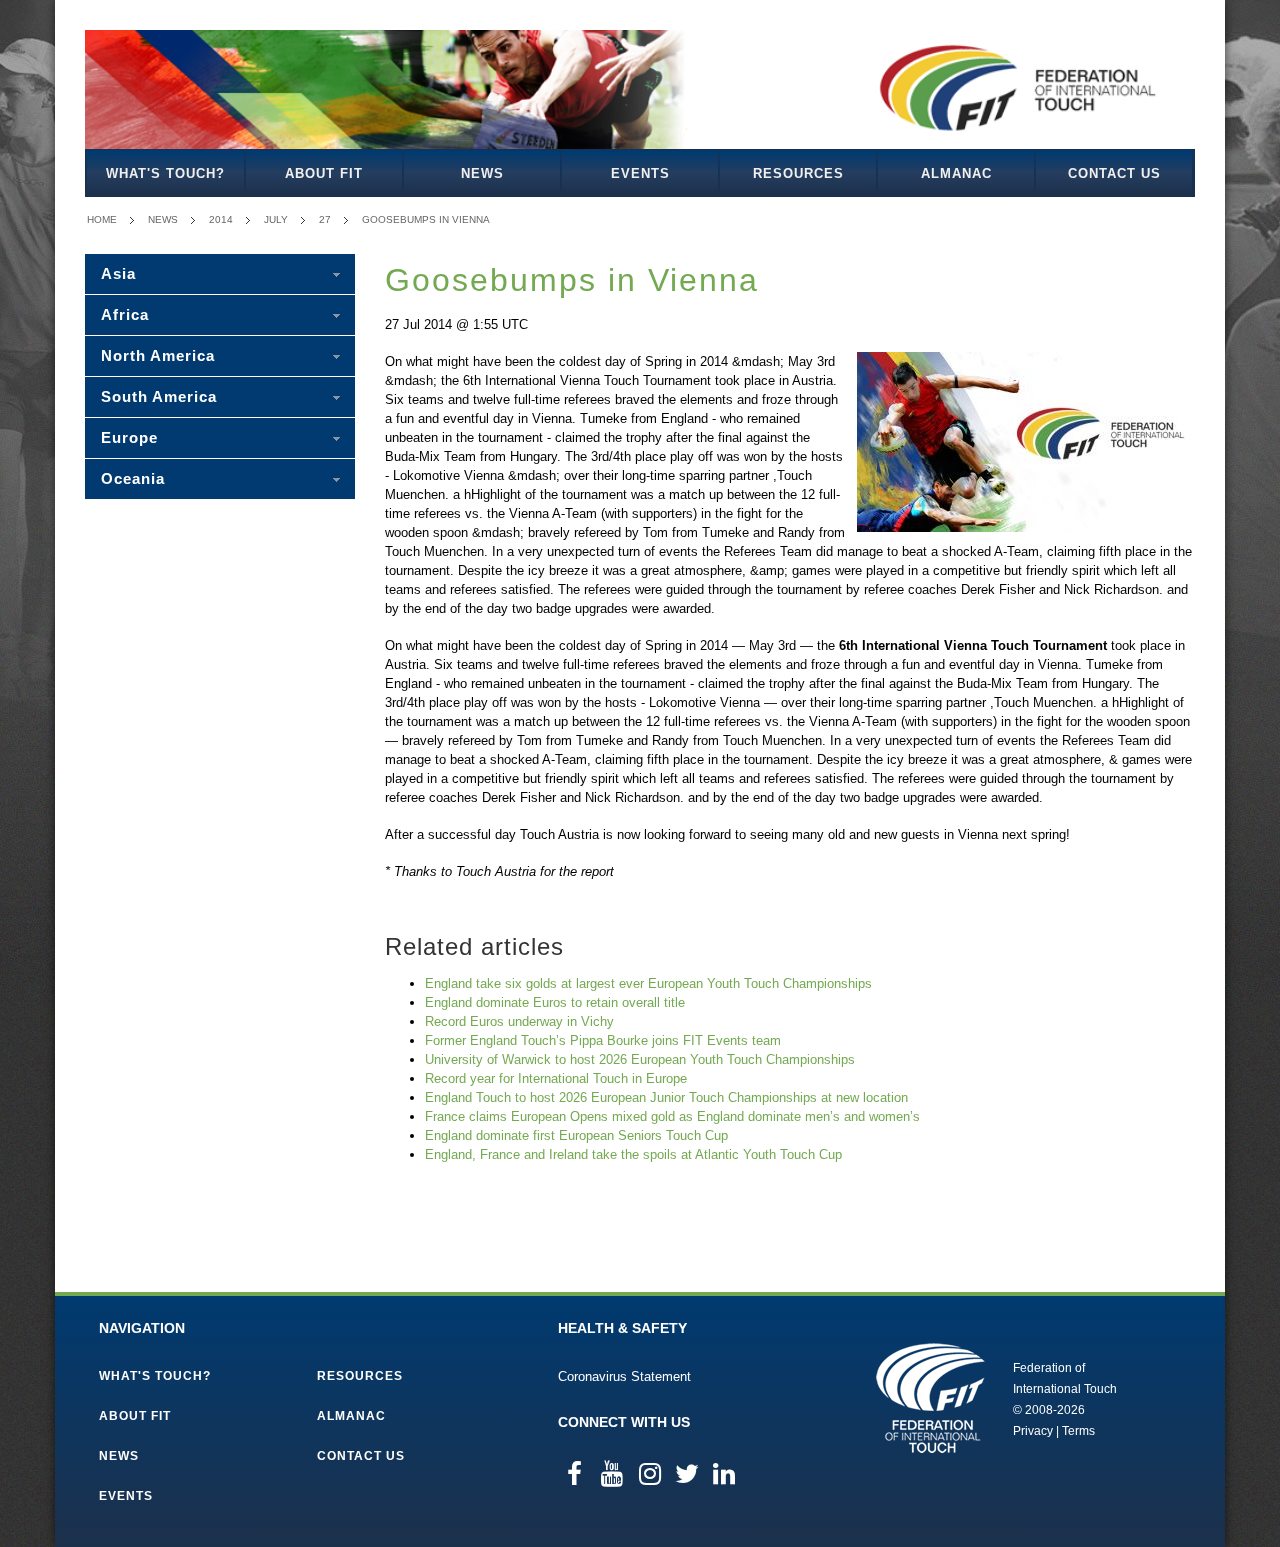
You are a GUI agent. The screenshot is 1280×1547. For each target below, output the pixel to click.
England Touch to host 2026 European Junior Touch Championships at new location (666, 1097)
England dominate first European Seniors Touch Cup (576, 1135)
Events (640, 173)
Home (102, 219)
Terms (1078, 1431)
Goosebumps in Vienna (426, 219)
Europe (129, 437)
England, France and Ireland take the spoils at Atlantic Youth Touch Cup (633, 1154)
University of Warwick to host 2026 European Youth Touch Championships (640, 1059)
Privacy (1033, 1431)
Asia (118, 273)
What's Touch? (165, 173)
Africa (125, 314)
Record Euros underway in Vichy (519, 1021)
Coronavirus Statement (624, 1376)
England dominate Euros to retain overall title (555, 1002)
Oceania (133, 478)
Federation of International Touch (930, 1398)
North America (158, 355)
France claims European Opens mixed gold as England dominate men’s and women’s (672, 1116)
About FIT (324, 173)
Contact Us (1114, 173)
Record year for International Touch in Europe (556, 1078)
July (276, 219)
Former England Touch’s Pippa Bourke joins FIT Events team (603, 1040)
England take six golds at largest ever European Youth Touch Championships (648, 983)
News (482, 173)
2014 (221, 219)
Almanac (956, 173)
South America (159, 396)
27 (325, 219)
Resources (798, 173)
